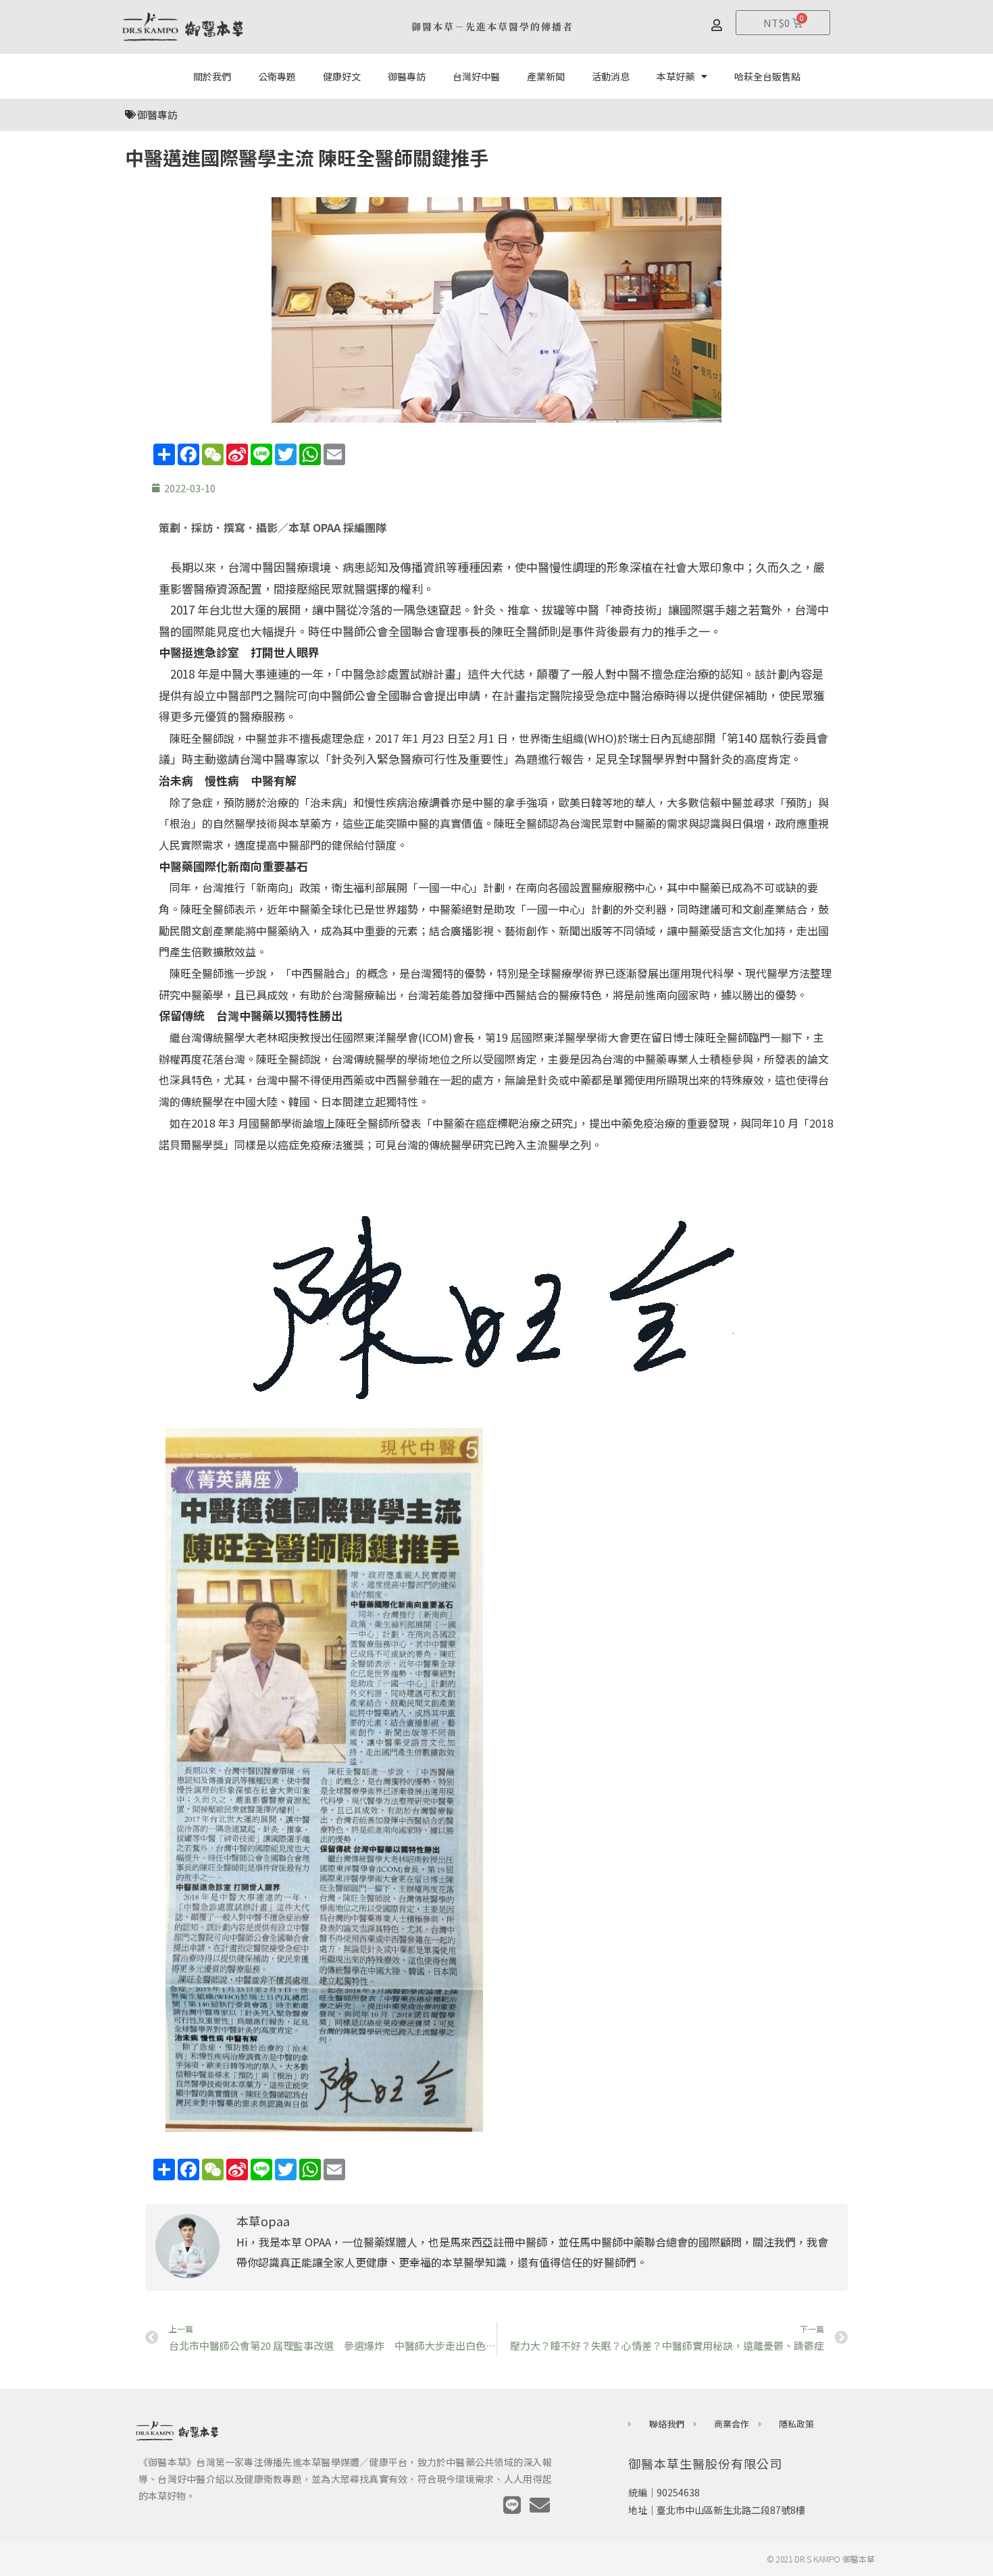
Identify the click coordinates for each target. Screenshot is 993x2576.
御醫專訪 (407, 76)
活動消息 (611, 76)
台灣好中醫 (476, 76)
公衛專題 (277, 76)
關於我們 (212, 76)
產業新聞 (546, 76)
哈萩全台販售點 (767, 76)
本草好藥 (676, 76)
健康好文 (342, 76)
